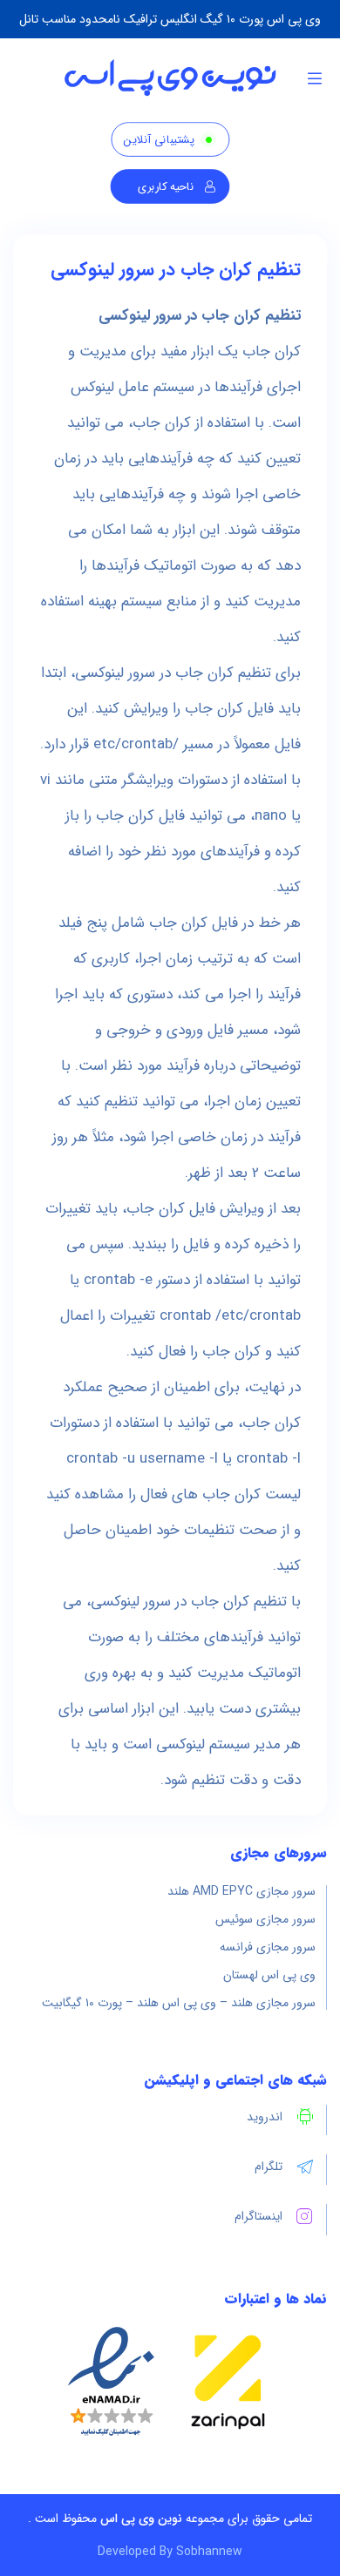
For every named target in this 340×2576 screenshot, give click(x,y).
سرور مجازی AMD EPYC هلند (241, 1891)
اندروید (265, 2117)
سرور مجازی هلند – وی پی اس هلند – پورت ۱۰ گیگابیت (179, 2003)
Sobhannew (209, 2552)
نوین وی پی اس (141, 2519)
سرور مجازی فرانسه (268, 1947)
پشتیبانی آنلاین (159, 140)
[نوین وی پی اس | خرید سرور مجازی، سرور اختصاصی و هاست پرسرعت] (170, 78)
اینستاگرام (258, 2216)
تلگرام (269, 2167)
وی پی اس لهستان (269, 1975)
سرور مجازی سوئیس (265, 1919)
